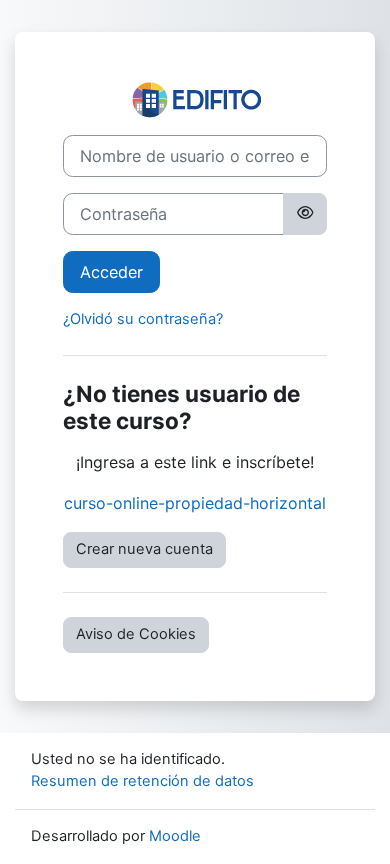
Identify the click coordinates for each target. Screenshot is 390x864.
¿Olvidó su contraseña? (143, 319)
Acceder (111, 272)
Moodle (175, 836)
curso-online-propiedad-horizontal (195, 503)
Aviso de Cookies (136, 634)
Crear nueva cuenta (144, 549)
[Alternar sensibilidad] (305, 214)
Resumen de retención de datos (142, 781)
